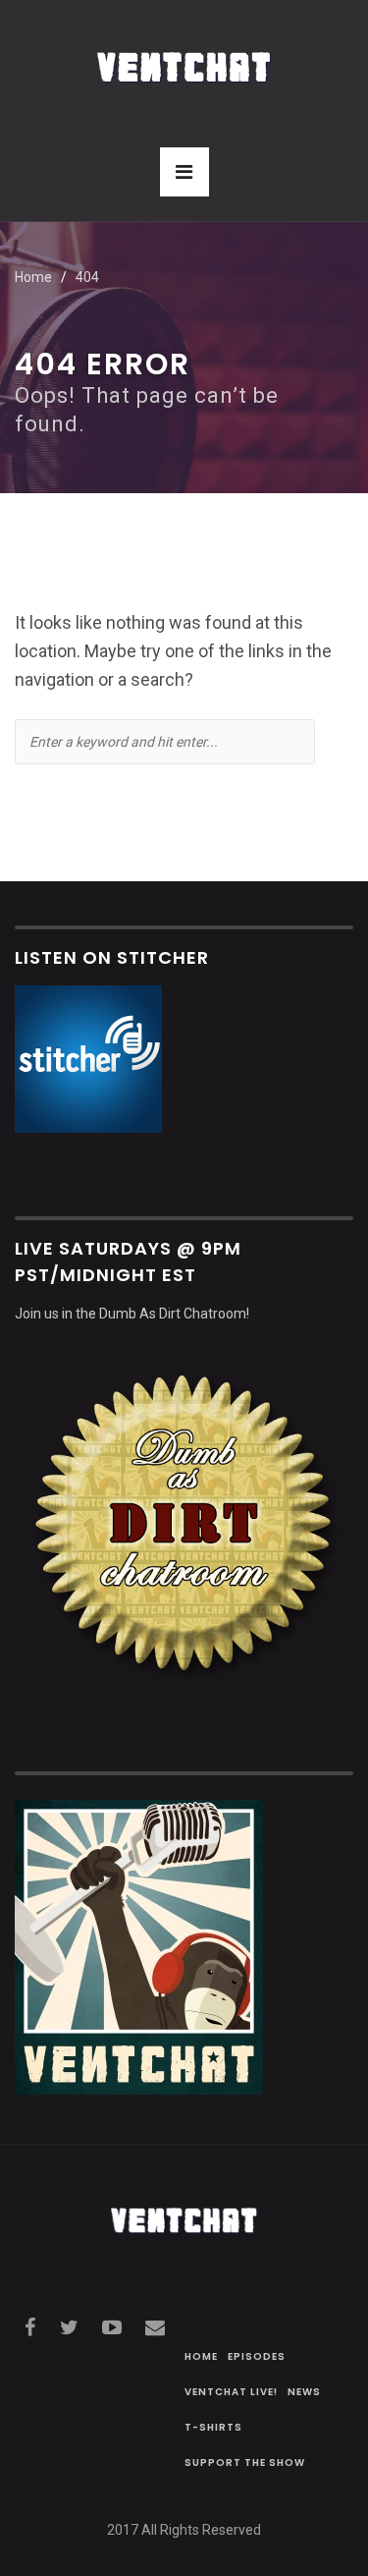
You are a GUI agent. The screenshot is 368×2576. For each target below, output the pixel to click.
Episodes (257, 2356)
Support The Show (245, 2463)
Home (33, 277)
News (304, 2392)
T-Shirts (213, 2427)
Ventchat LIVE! (231, 2392)
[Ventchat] (184, 56)
